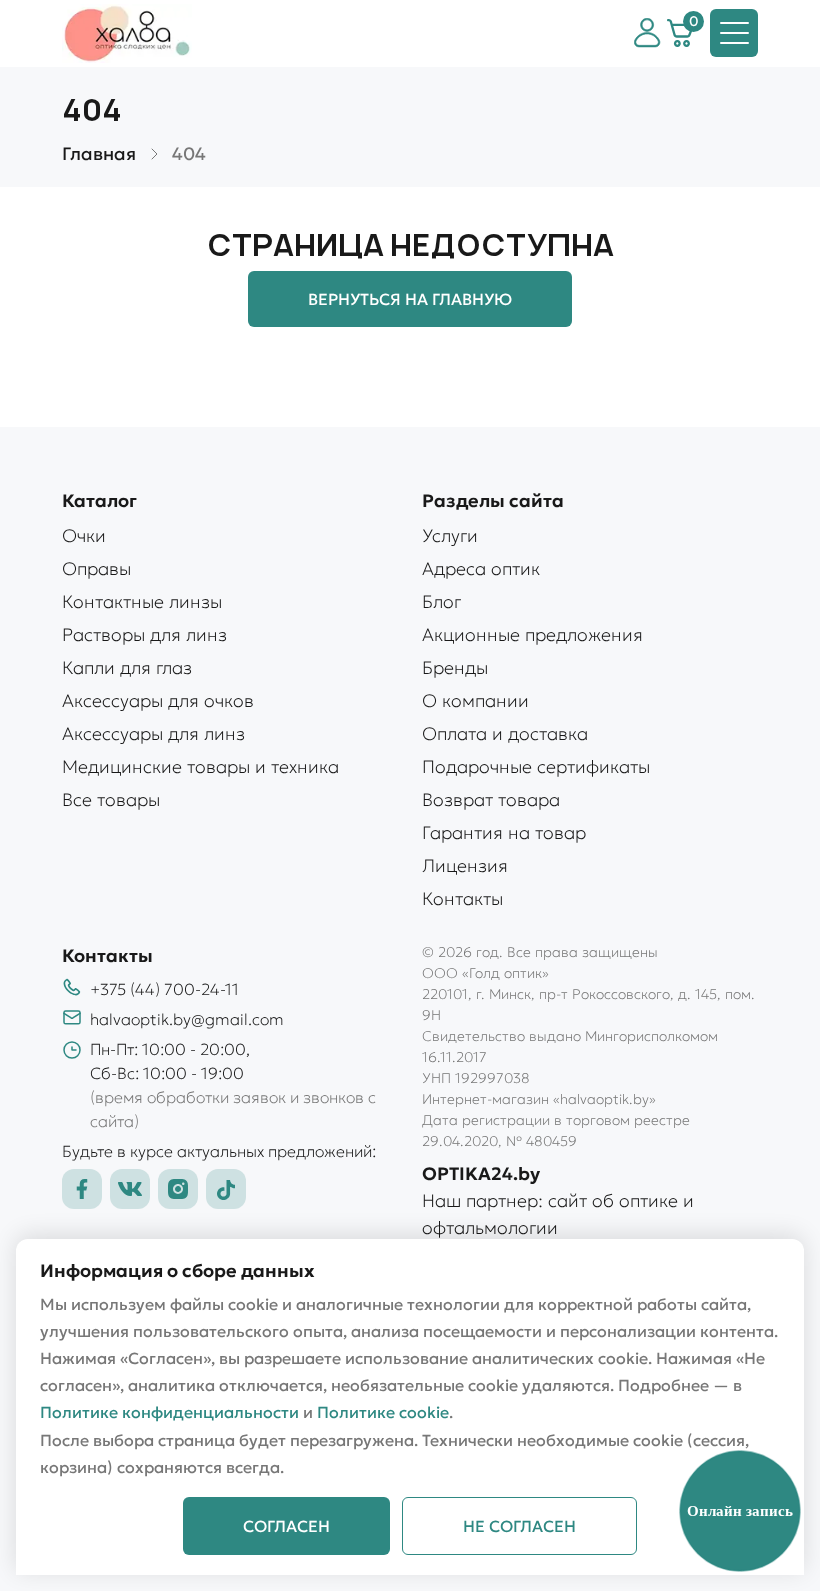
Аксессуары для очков (158, 700)
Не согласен (519, 1526)
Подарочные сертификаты (536, 766)
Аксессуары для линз (153, 733)
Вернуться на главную (410, 299)
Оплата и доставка (505, 733)
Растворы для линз (144, 634)
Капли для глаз (127, 667)
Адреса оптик (481, 568)
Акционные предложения (532, 634)
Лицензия (465, 865)
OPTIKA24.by (481, 1173)
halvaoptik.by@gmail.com (187, 1019)
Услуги (450, 535)
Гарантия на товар (504, 832)
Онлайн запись (740, 1511)
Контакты (462, 898)
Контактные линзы (142, 601)
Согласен (286, 1526)
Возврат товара (491, 799)
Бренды (455, 667)
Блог (441, 601)
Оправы (96, 568)
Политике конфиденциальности (169, 1412)
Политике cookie (383, 1412)
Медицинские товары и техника (200, 766)
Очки (84, 535)
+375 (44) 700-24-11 (164, 989)
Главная (99, 153)
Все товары (111, 799)
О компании (475, 700)
